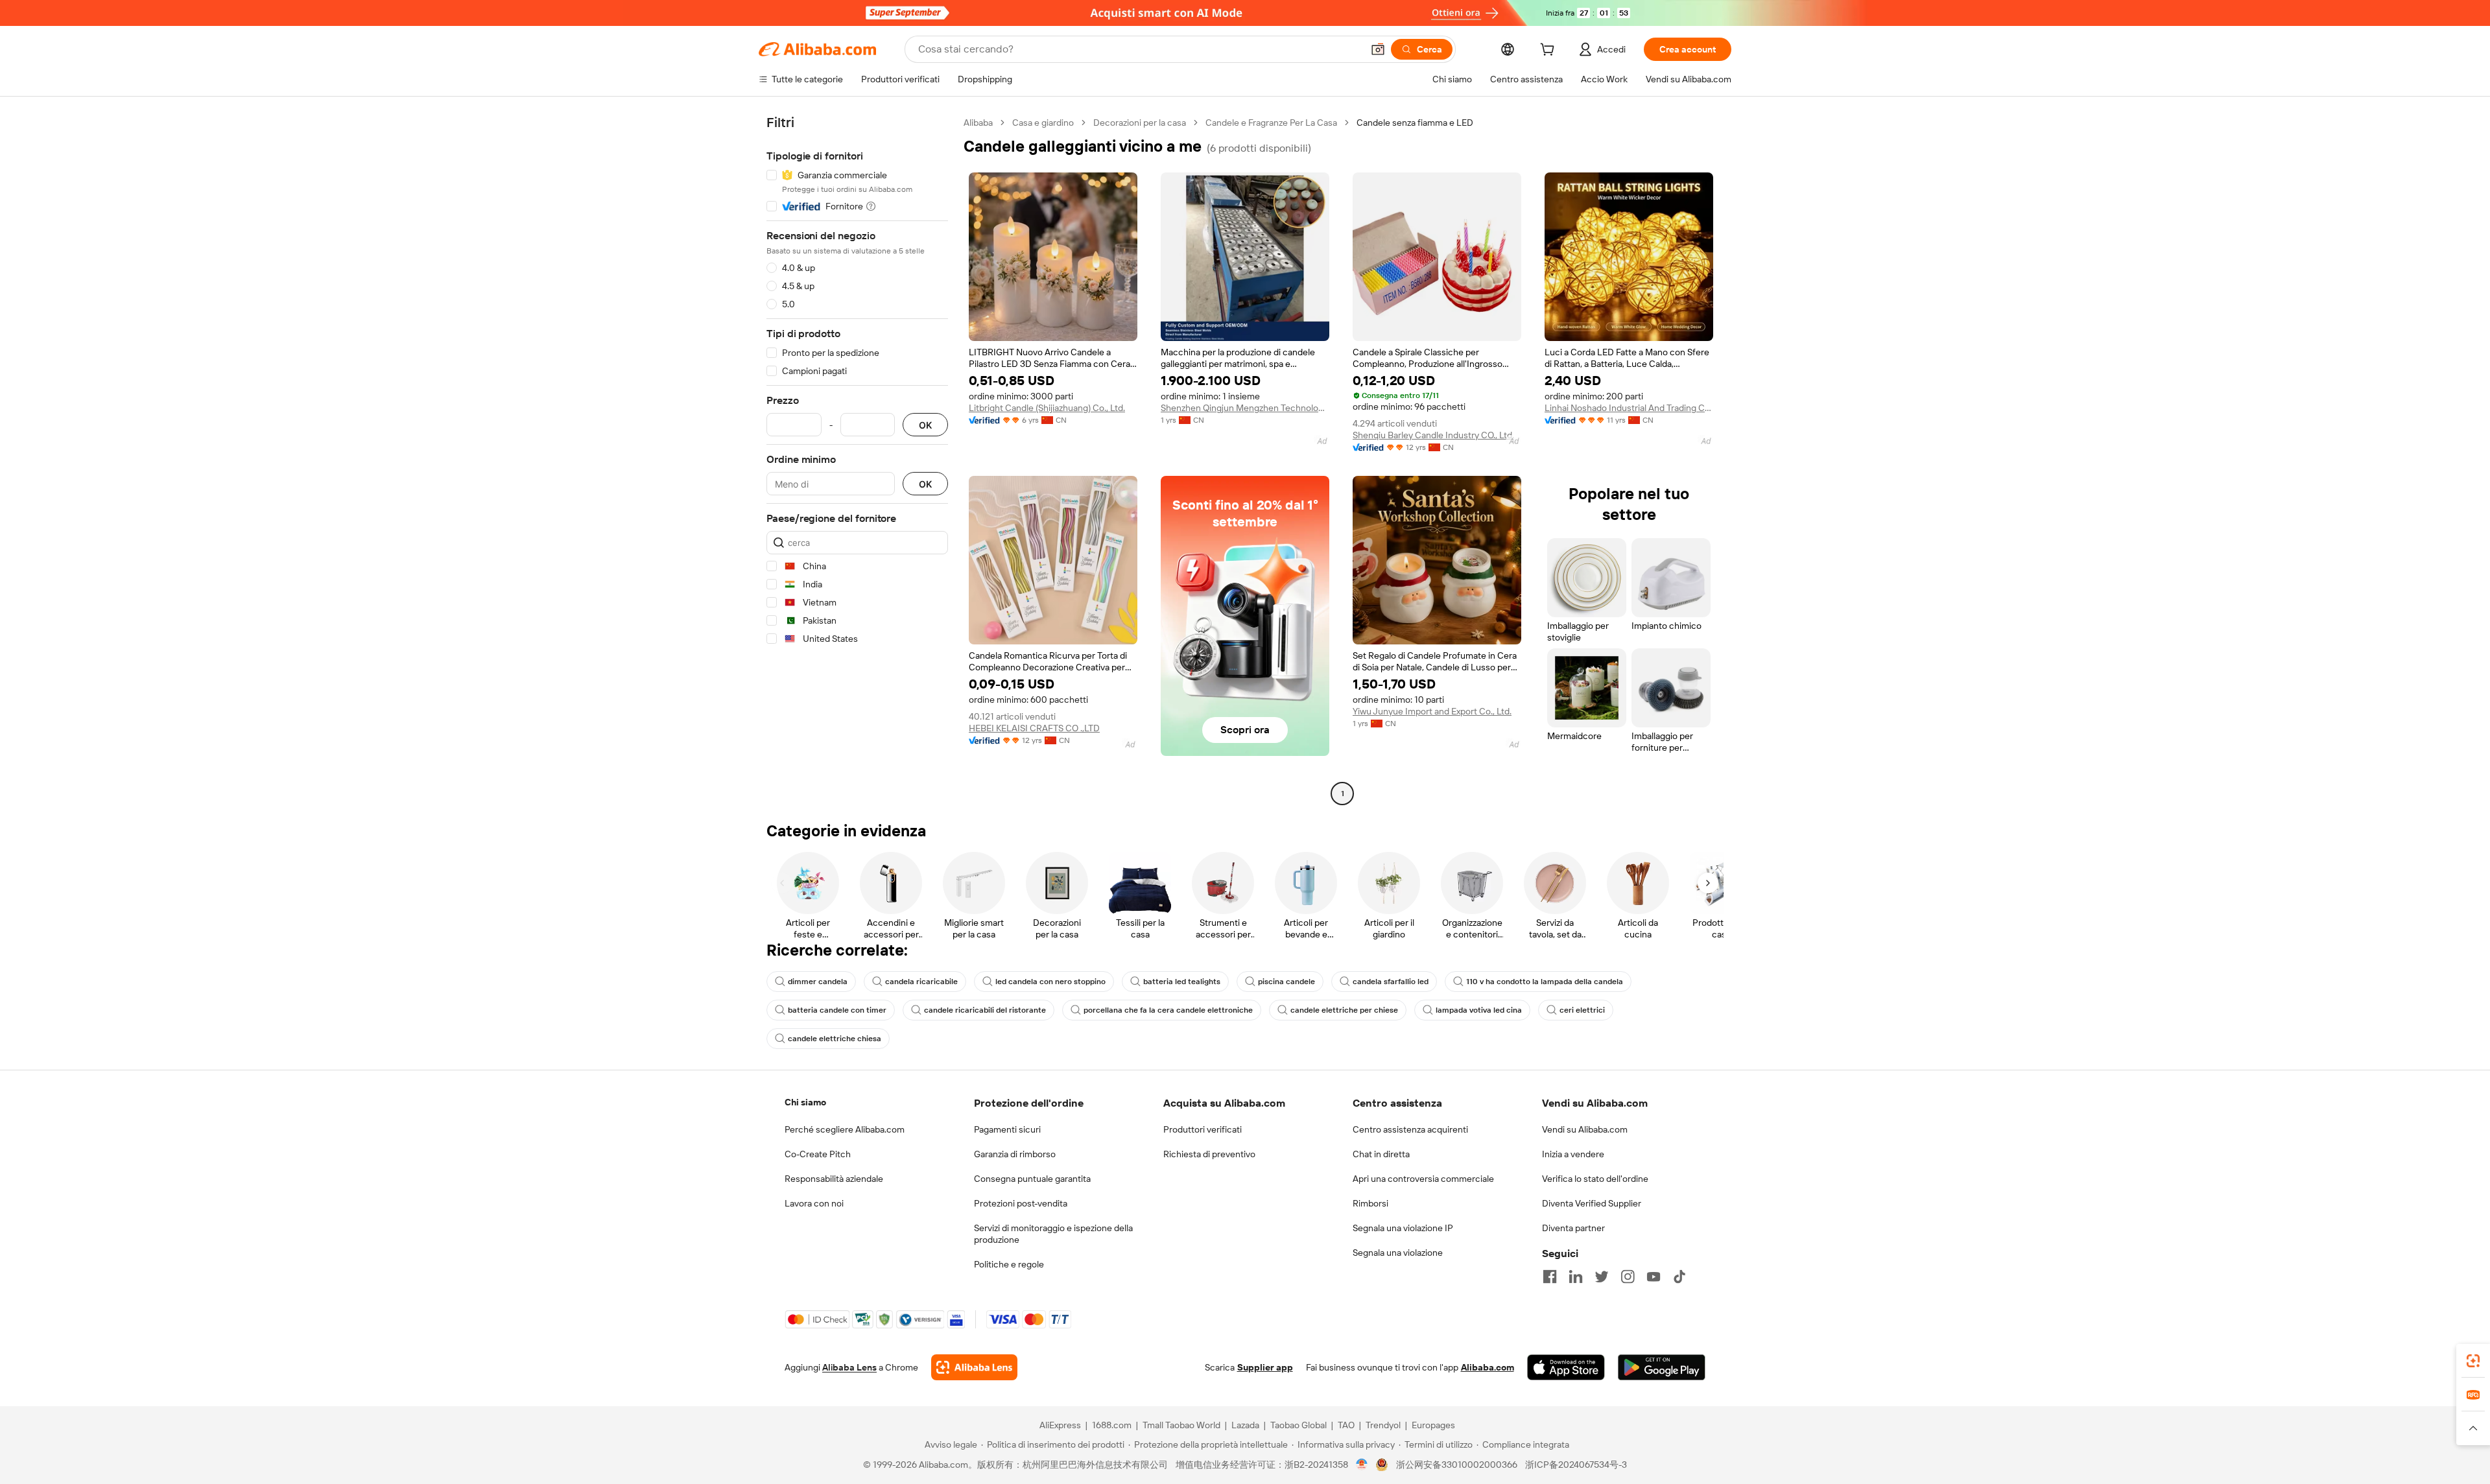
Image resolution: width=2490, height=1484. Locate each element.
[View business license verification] (1362, 1465)
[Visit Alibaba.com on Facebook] (1550, 1277)
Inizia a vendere (1573, 1154)
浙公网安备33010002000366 (1457, 1465)
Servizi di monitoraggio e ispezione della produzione (1053, 1234)
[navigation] (857, 460)
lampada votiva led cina (1479, 1010)
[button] (1378, 49)
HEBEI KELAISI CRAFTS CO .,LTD (1034, 728)
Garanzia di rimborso (1015, 1154)
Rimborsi (1370, 1203)
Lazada (1245, 1425)
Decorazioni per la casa (1140, 123)
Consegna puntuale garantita (1032, 1179)
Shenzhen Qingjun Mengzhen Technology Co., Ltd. (1245, 408)
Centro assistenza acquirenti (1410, 1129)
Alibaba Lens (849, 1367)
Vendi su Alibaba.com (1585, 1129)
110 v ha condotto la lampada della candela (1545, 982)
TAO (1346, 1425)
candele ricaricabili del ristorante (985, 1010)
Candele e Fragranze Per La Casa (1271, 123)
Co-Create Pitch (818, 1154)
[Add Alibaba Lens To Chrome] (974, 1367)
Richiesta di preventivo (1209, 1154)
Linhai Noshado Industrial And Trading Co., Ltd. (1629, 408)
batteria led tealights (1182, 982)
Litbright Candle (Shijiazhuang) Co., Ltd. (1047, 408)
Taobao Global (1298, 1425)
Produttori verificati (1203, 1129)
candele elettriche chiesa (835, 1039)
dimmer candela (818, 982)
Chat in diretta (1381, 1154)
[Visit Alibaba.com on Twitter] (1602, 1277)
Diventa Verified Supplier (1592, 1203)
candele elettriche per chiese (1344, 1010)
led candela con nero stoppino (1050, 982)
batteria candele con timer (837, 1010)
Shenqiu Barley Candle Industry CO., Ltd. (1433, 435)
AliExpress (1060, 1425)
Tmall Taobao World (1181, 1425)
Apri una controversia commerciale (1423, 1179)
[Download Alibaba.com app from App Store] (1566, 1367)
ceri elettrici (1582, 1010)
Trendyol (1383, 1425)
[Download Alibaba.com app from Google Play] (1662, 1367)
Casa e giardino (1043, 123)
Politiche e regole (1009, 1264)
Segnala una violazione (1398, 1253)
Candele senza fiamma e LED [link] (1415, 123)
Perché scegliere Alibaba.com (845, 1129)
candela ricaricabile (921, 982)
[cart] (1550, 51)
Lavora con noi (814, 1203)
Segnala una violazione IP (1403, 1228)
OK (925, 425)
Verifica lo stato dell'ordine (1595, 1179)
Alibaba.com (1488, 1367)
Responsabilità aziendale (834, 1179)
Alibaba (978, 123)
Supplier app (1265, 1367)
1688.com (1112, 1425)
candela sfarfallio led (1391, 982)
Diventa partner (1573, 1228)
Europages (1433, 1425)
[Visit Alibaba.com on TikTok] (1679, 1277)
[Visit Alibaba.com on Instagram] (1628, 1277)
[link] (2473, 1361)
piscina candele (1286, 982)
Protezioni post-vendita (1021, 1203)
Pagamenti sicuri (1007, 1129)
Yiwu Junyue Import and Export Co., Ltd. (1432, 711)
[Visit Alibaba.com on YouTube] (1654, 1277)
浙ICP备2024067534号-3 (1576, 1465)
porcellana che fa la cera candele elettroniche (1168, 1010)
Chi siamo (805, 1102)
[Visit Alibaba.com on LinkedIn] (1576, 1277)
